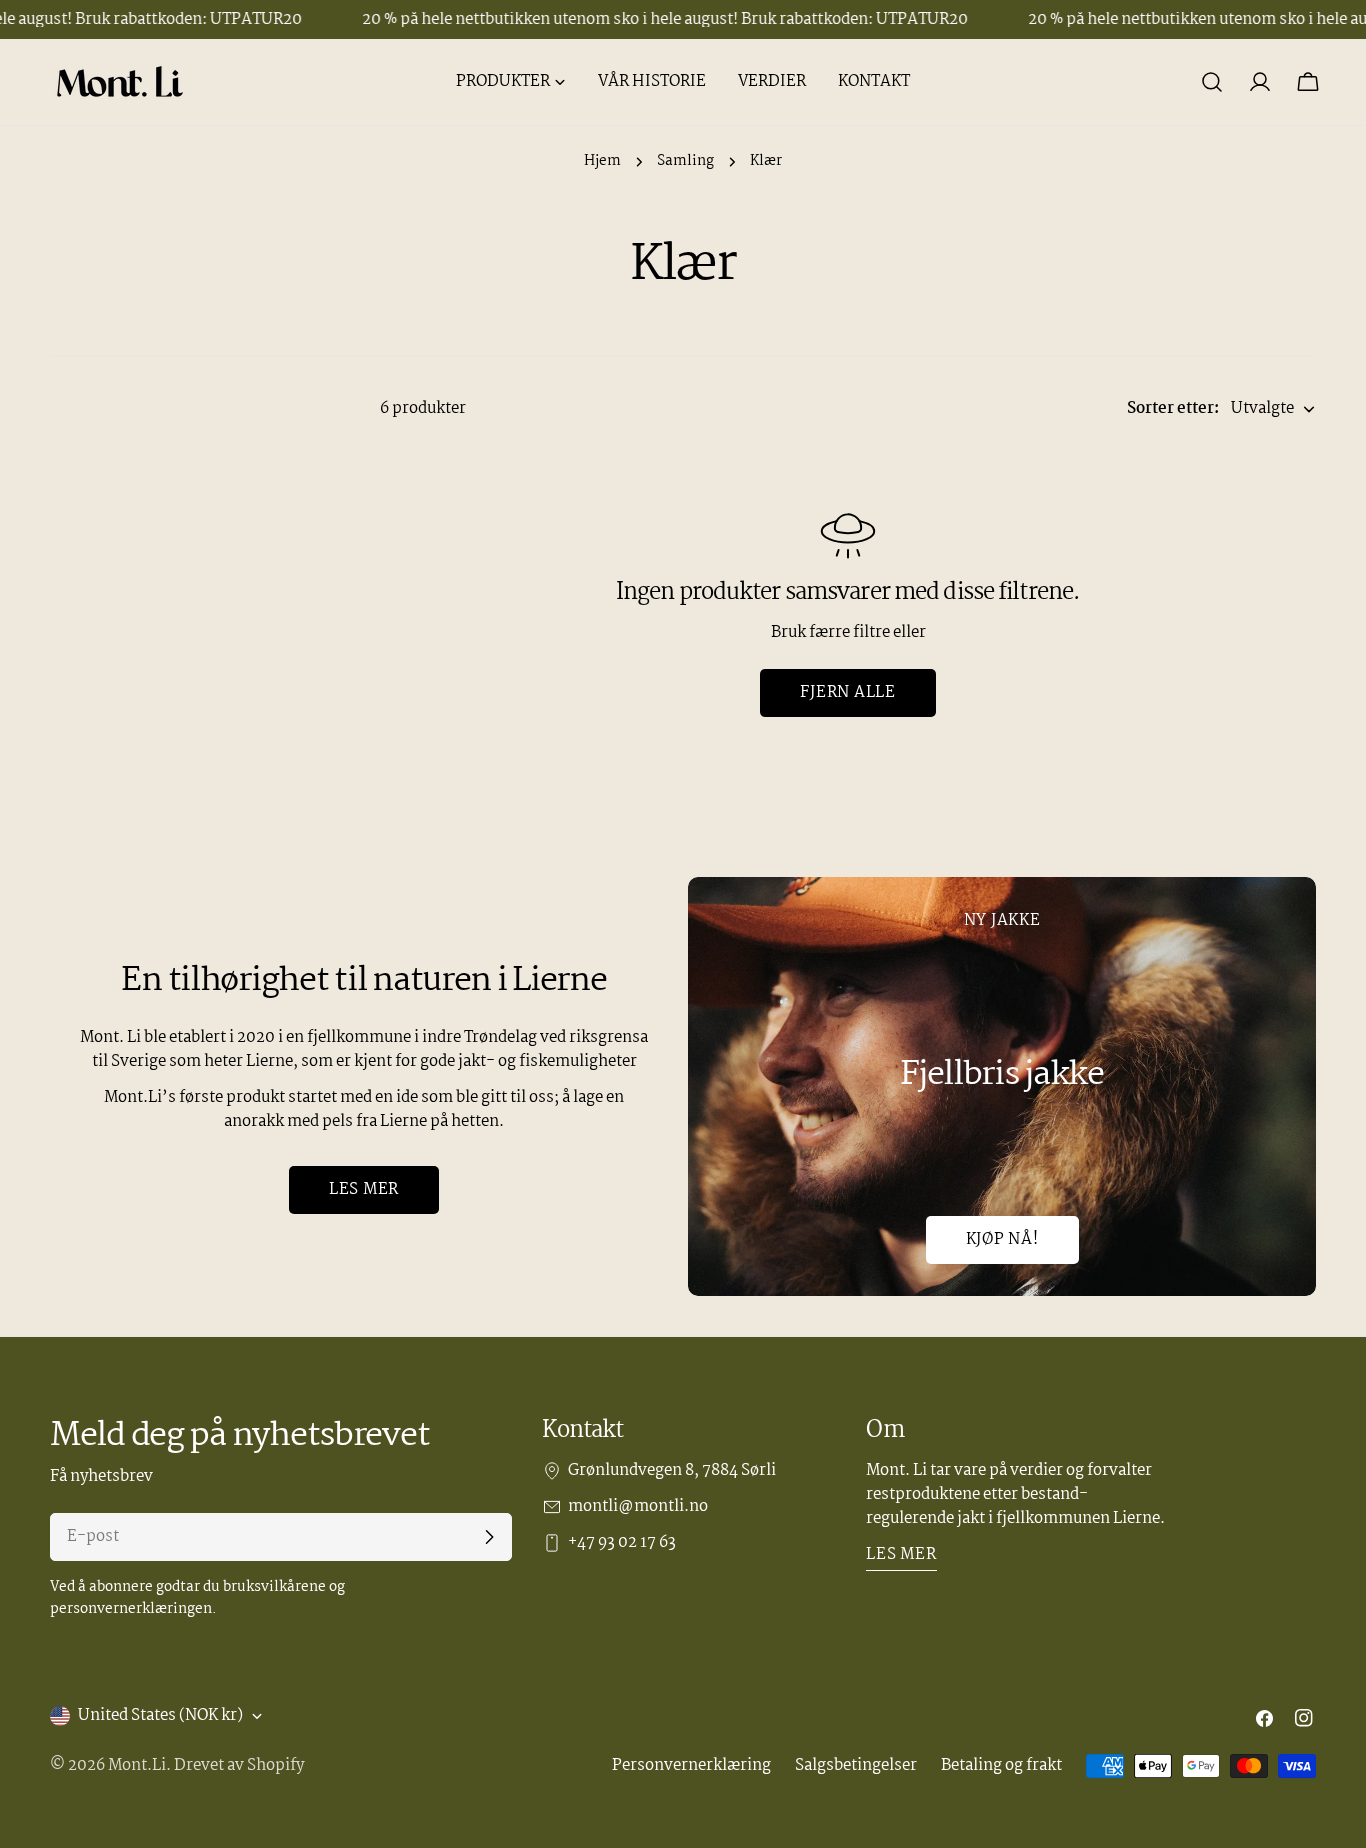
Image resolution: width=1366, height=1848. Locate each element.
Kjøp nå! (1002, 1239)
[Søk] (1212, 82)
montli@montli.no (638, 1507)
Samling (685, 161)
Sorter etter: (1173, 409)
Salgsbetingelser (856, 1765)
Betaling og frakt (1001, 1765)
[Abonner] (489, 1537)
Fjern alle (848, 692)
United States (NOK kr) (160, 1715)
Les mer (364, 1189)
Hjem (602, 161)
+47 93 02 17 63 (622, 1543)
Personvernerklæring (691, 1765)
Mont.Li (137, 1765)
